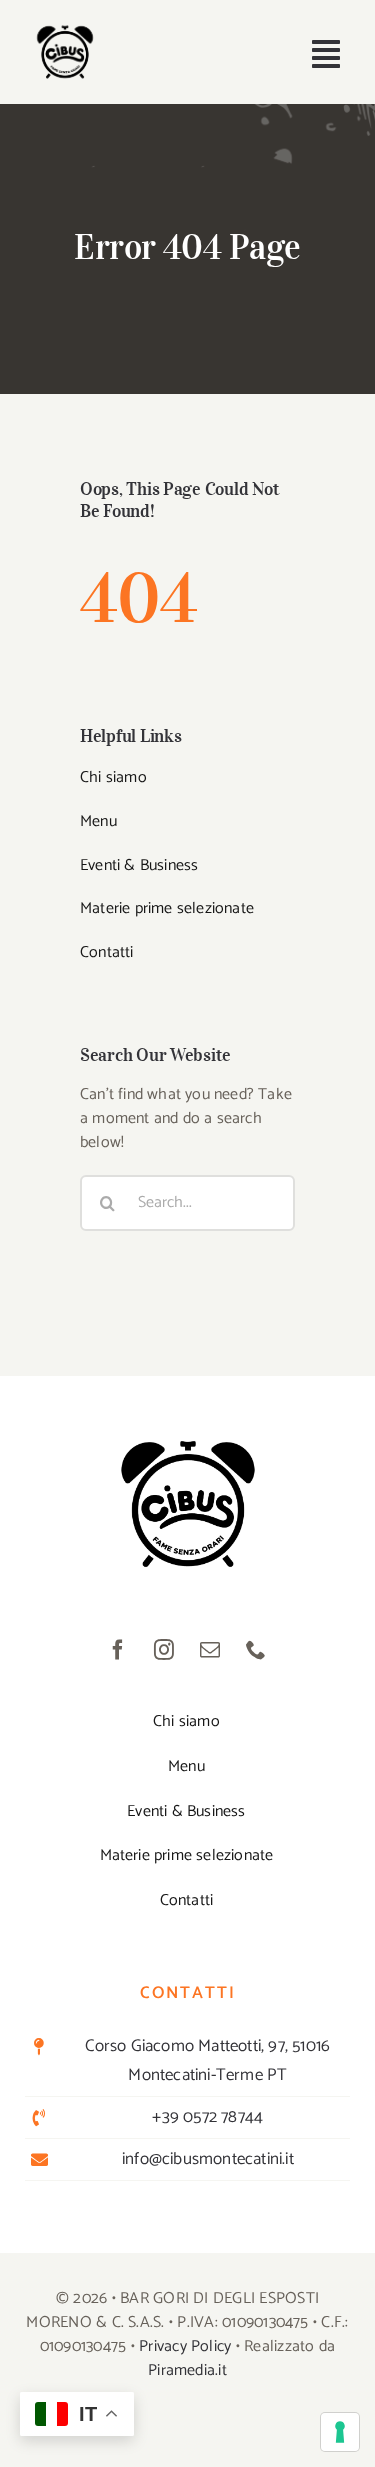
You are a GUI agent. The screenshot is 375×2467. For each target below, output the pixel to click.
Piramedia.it (187, 2370)
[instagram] (165, 1650)
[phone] (257, 1650)
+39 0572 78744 (207, 2117)
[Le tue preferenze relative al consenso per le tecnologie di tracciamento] (340, 2432)
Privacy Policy (185, 2346)
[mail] (211, 1650)
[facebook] (119, 1650)
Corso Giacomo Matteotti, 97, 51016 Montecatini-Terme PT (207, 2060)
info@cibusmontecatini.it (208, 2159)
